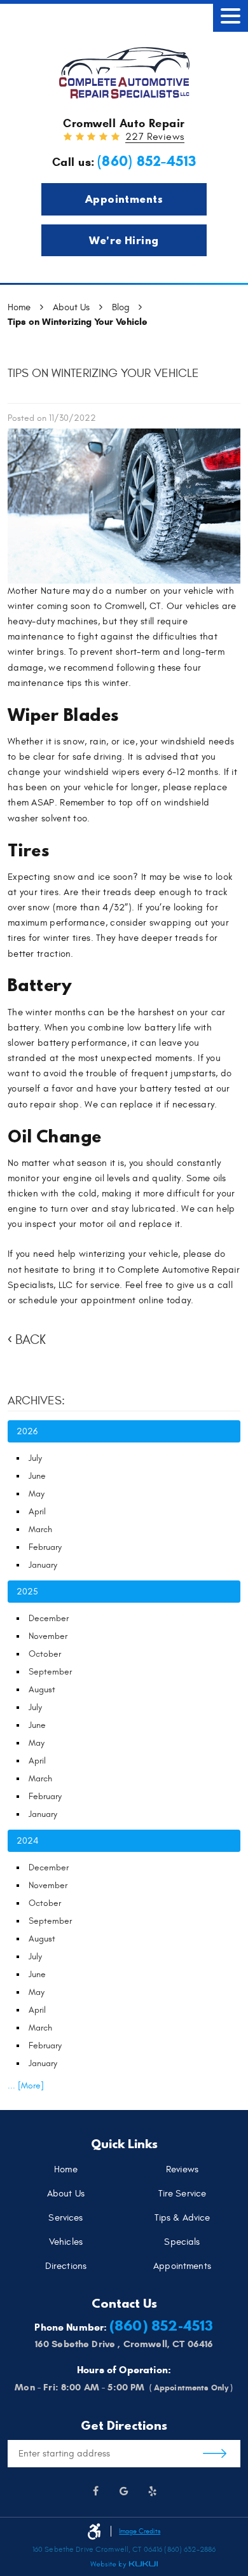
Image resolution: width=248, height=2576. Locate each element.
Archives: (36, 1401)
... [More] (26, 2086)
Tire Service (183, 2194)
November (48, 1636)
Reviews (182, 2170)
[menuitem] (66, 2170)
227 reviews (155, 137)
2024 (27, 1841)
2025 (27, 1592)
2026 (27, 1431)
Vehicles (66, 2243)
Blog (121, 307)
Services (65, 2218)
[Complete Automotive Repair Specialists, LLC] (124, 73)
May (37, 1494)
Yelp (153, 2491)
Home (19, 307)
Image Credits (140, 2531)
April (37, 1511)
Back (31, 1340)
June (37, 1476)
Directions (66, 2267)
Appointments (124, 199)
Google (124, 2491)
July (35, 1458)
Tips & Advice (183, 2218)
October (45, 1654)
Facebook (96, 2491)
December (49, 1618)
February (45, 1547)
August (42, 1689)
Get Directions (215, 2454)
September (50, 1672)
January (43, 1565)
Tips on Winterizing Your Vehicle (78, 322)
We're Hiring (124, 240)
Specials (182, 2243)
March (40, 1529)
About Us (71, 307)
